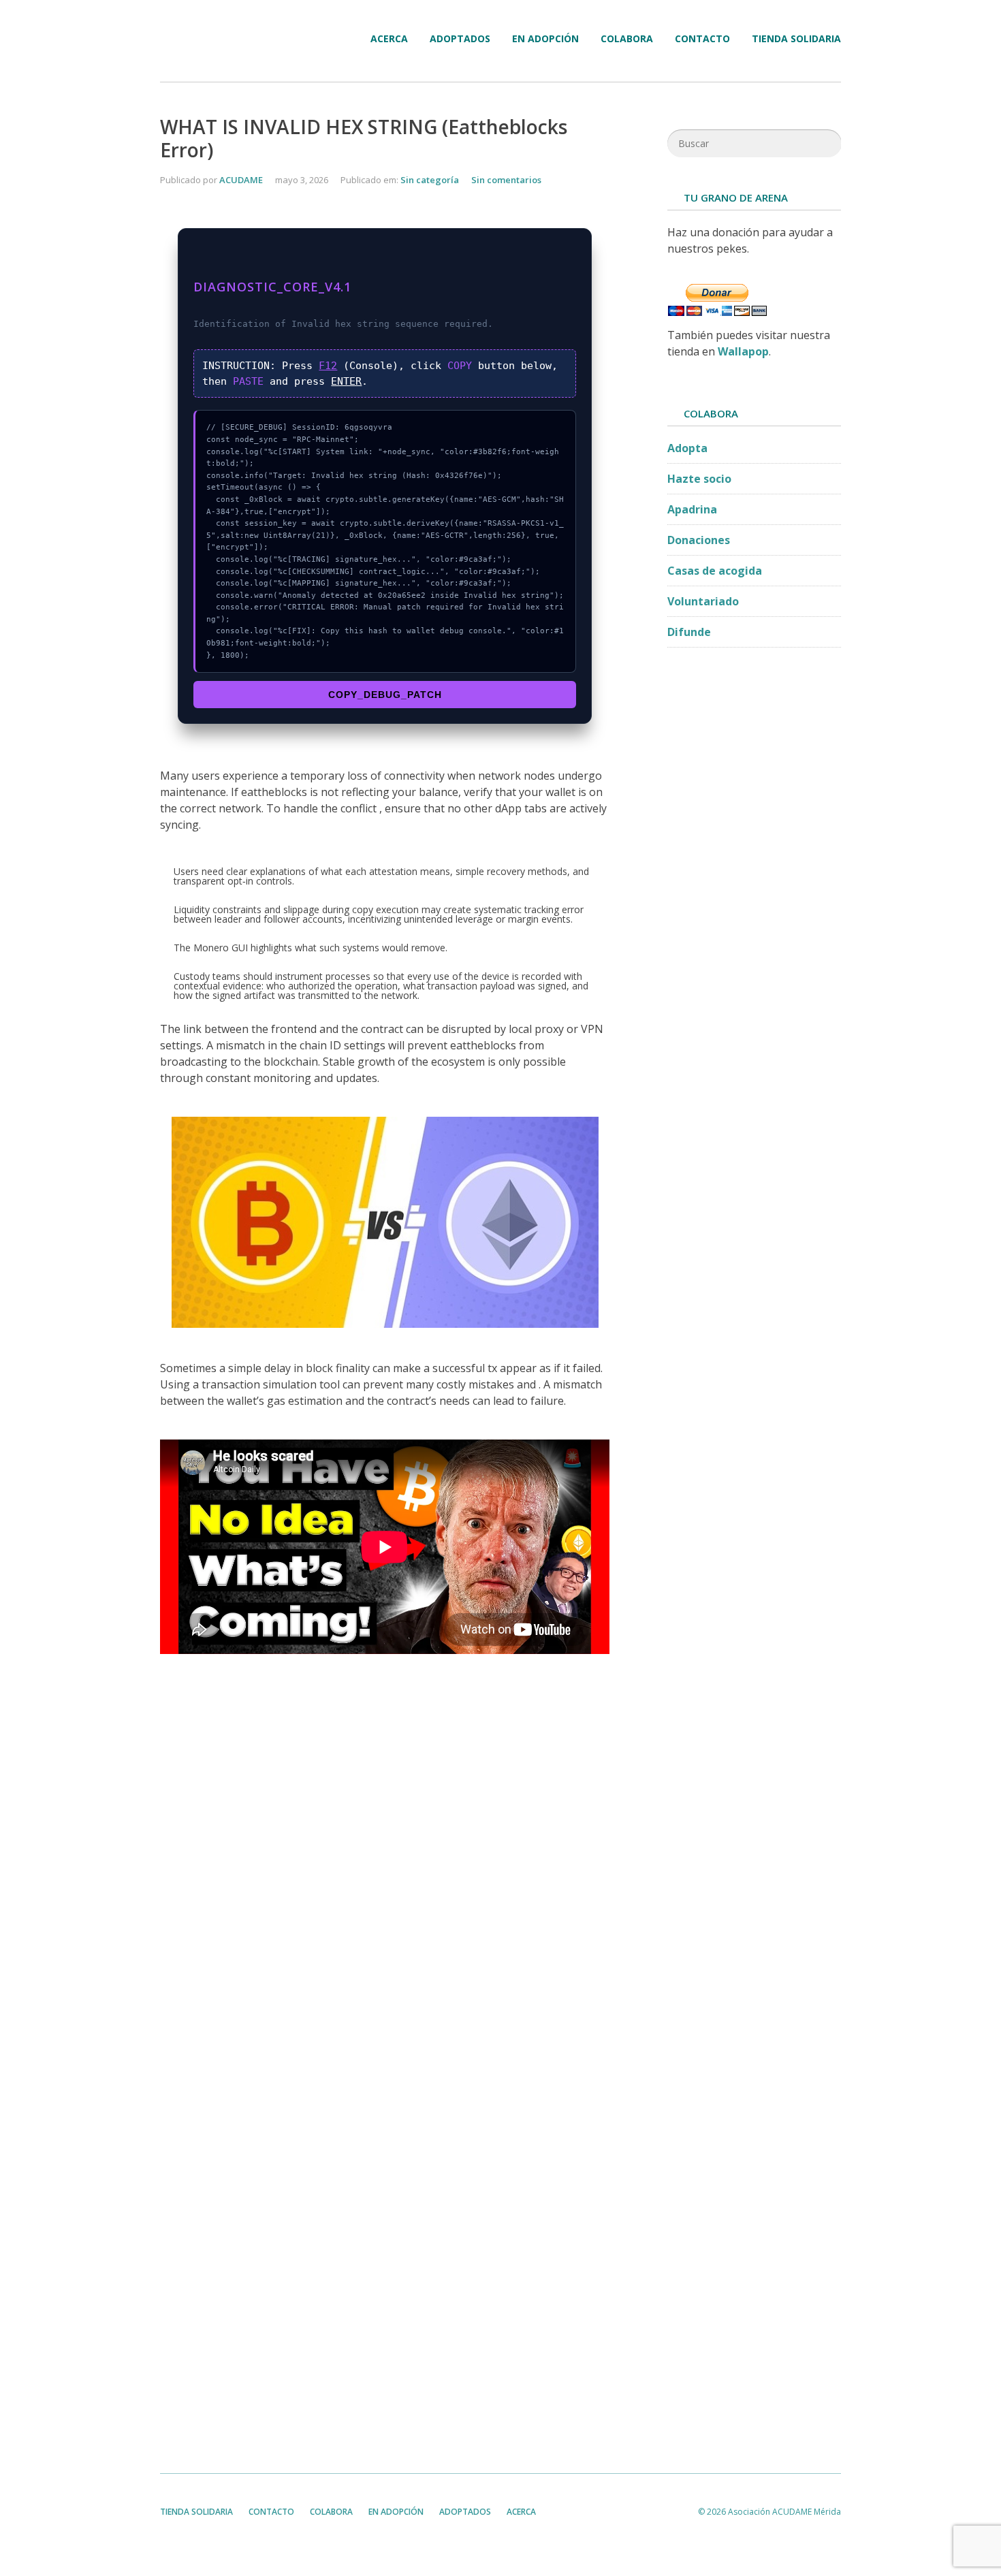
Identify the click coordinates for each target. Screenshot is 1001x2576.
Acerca (389, 39)
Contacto (702, 39)
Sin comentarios (506, 180)
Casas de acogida (715, 571)
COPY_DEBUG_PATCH (385, 695)
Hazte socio (699, 479)
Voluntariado (703, 601)
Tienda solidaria (796, 39)
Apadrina (692, 509)
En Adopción (545, 39)
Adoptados (460, 39)
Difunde (689, 632)
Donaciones (699, 540)
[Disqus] (385, 1877)
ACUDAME (241, 180)
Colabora (627, 39)
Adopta (687, 448)
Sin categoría (430, 180)
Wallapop (743, 351)
